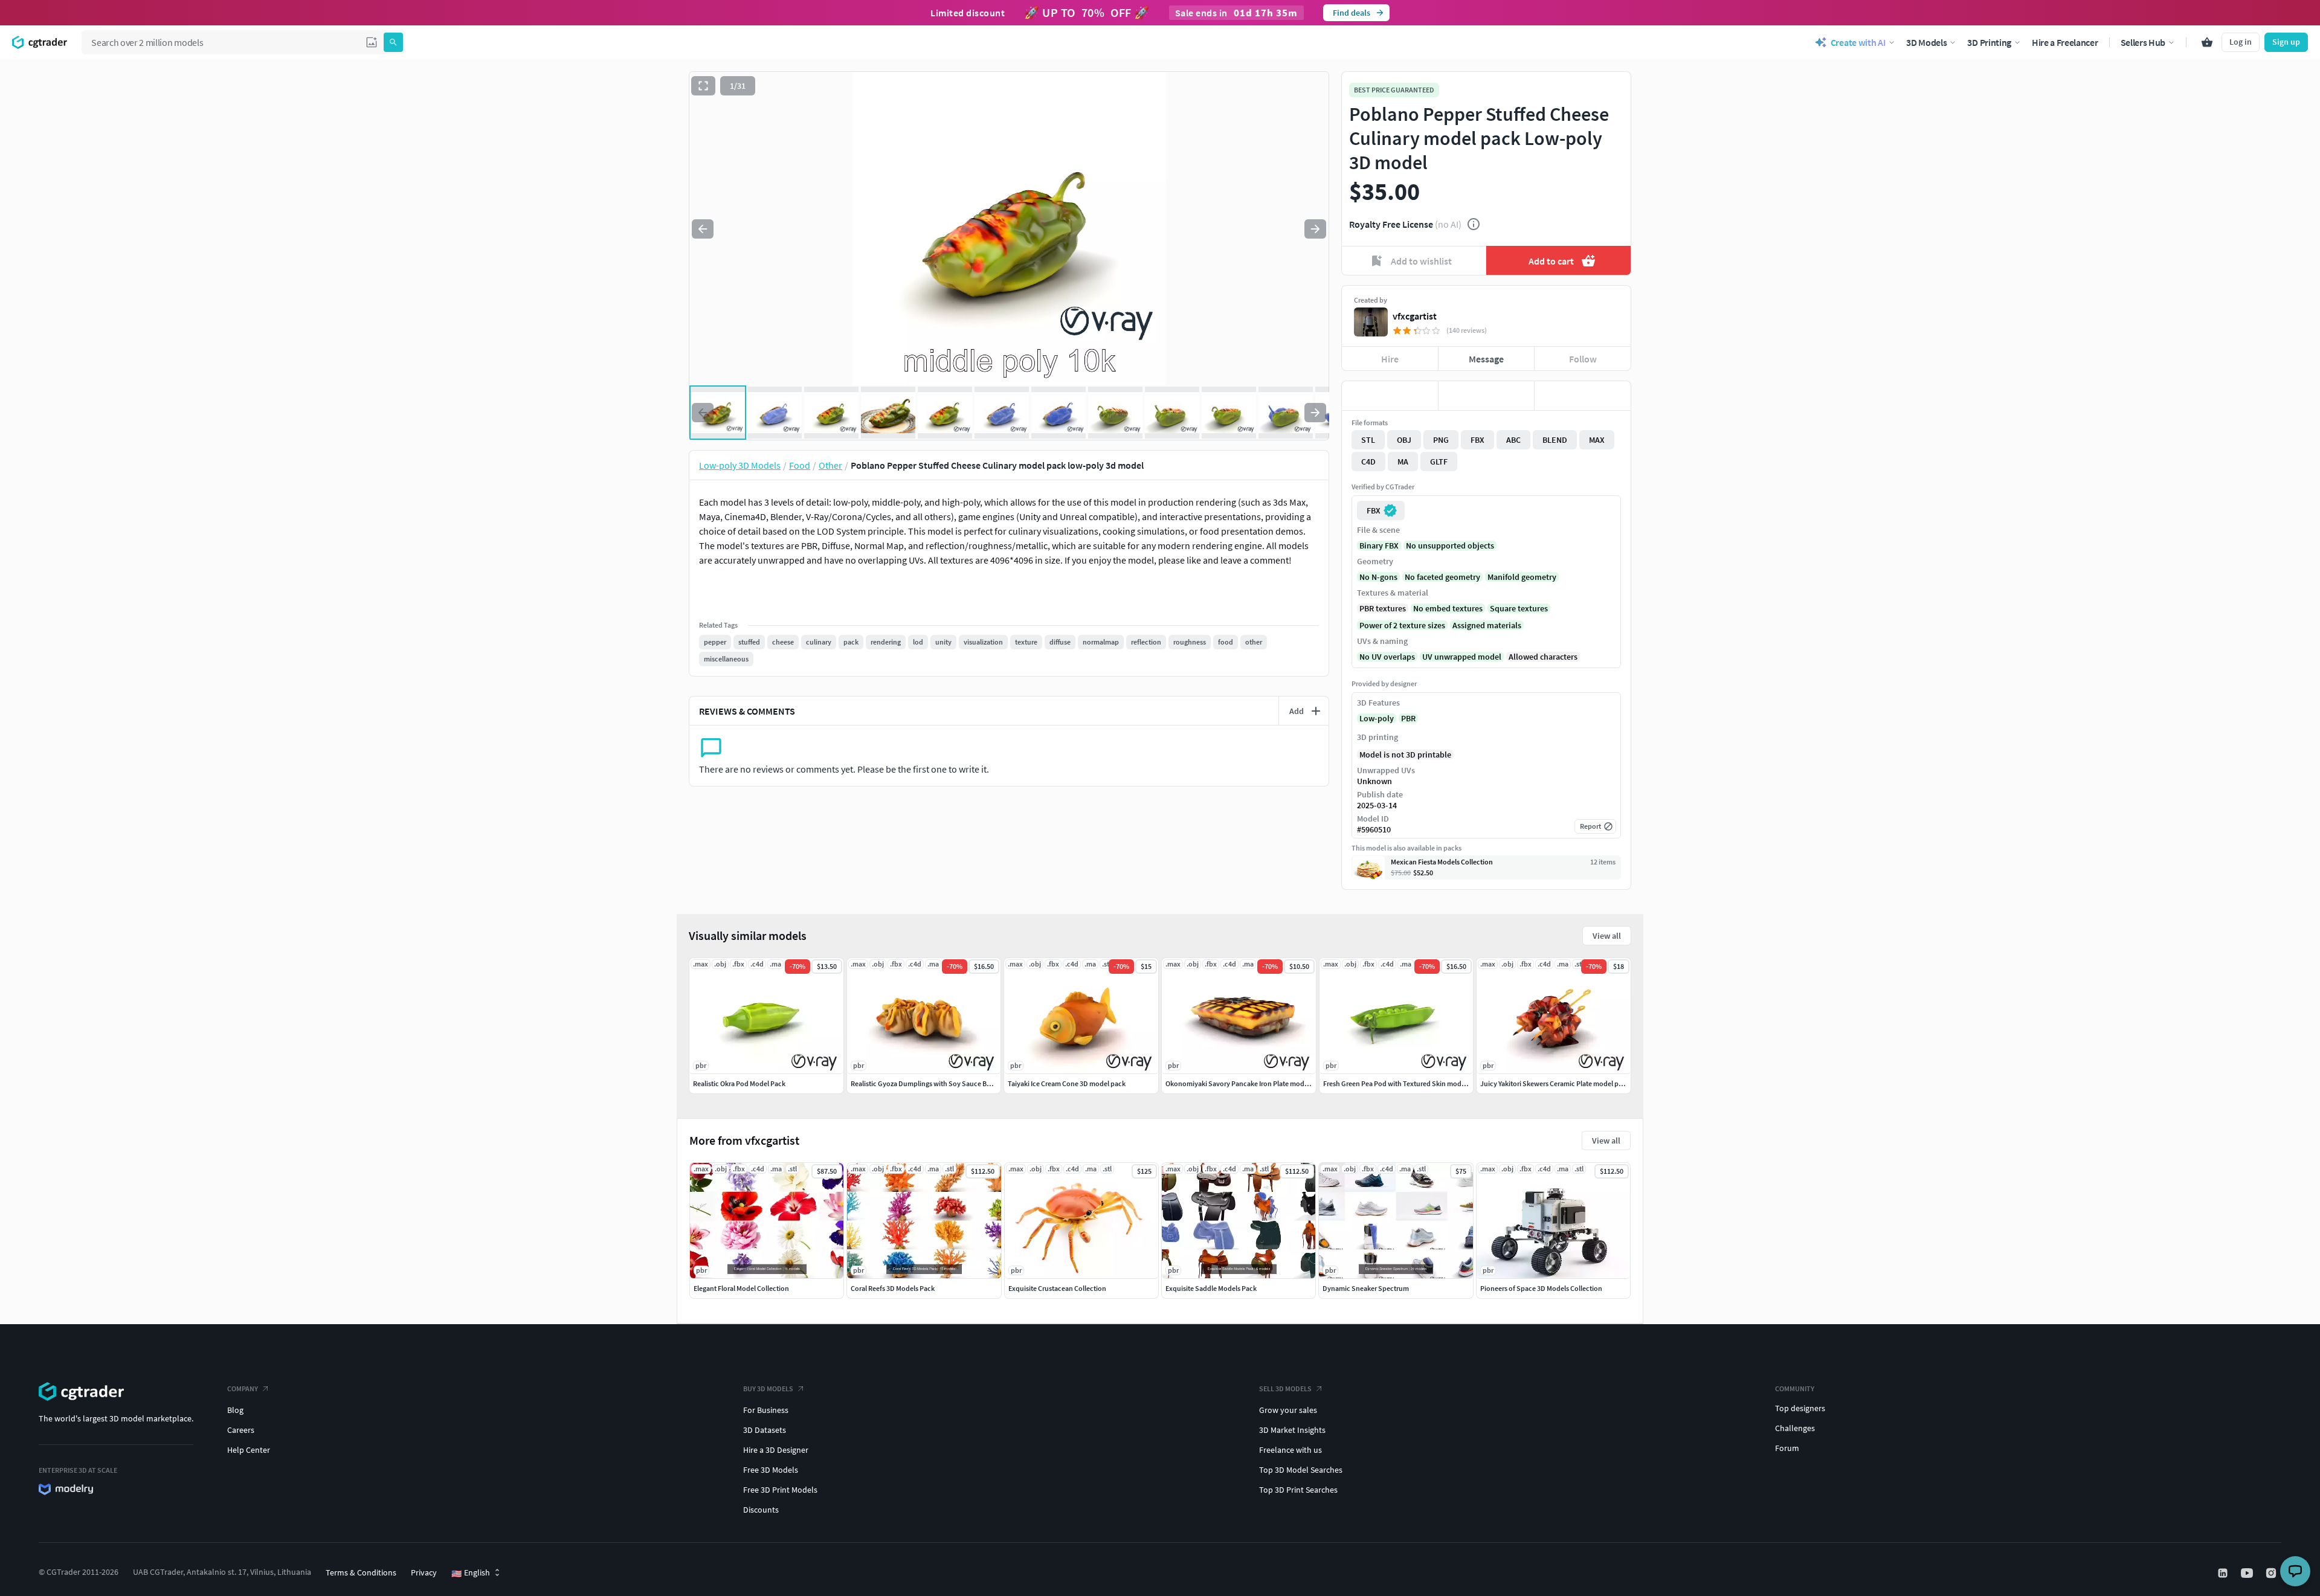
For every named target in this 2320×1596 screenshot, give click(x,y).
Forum (1787, 1448)
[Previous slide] (703, 229)
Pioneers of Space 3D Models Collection (1541, 1288)
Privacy (424, 1572)
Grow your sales (1288, 1410)
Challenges (1795, 1428)
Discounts (761, 1510)
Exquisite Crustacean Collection (1057, 1288)
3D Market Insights (1292, 1430)
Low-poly (1377, 718)
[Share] (1583, 396)
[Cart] (2207, 42)
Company (243, 1388)
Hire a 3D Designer (776, 1450)
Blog (235, 1410)
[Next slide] (1315, 229)
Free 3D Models (771, 1470)
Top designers (1800, 1408)
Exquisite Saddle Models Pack (1211, 1288)
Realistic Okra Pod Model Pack (739, 1083)
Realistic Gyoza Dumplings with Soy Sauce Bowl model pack (943, 1083)
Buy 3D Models (768, 1388)
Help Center (249, 1450)
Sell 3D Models (1285, 1388)
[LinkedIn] (2224, 1573)
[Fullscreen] (703, 86)
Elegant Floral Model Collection (741, 1288)
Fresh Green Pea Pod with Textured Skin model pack (1403, 1083)
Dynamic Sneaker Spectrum (1366, 1288)
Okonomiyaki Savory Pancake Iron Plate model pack (1246, 1083)
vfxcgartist (1415, 316)
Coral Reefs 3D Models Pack (893, 1288)
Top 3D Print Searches (1298, 1490)
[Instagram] (2272, 1573)
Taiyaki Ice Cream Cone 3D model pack (1067, 1083)
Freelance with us (1290, 1450)
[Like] (1390, 396)
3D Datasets (765, 1430)
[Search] (393, 42)
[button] (372, 42)
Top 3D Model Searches (1301, 1470)
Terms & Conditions (361, 1572)
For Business (766, 1410)
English (471, 1573)
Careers (241, 1430)
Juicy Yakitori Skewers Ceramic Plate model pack (1555, 1083)
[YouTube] (2248, 1573)
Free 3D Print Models (780, 1490)
